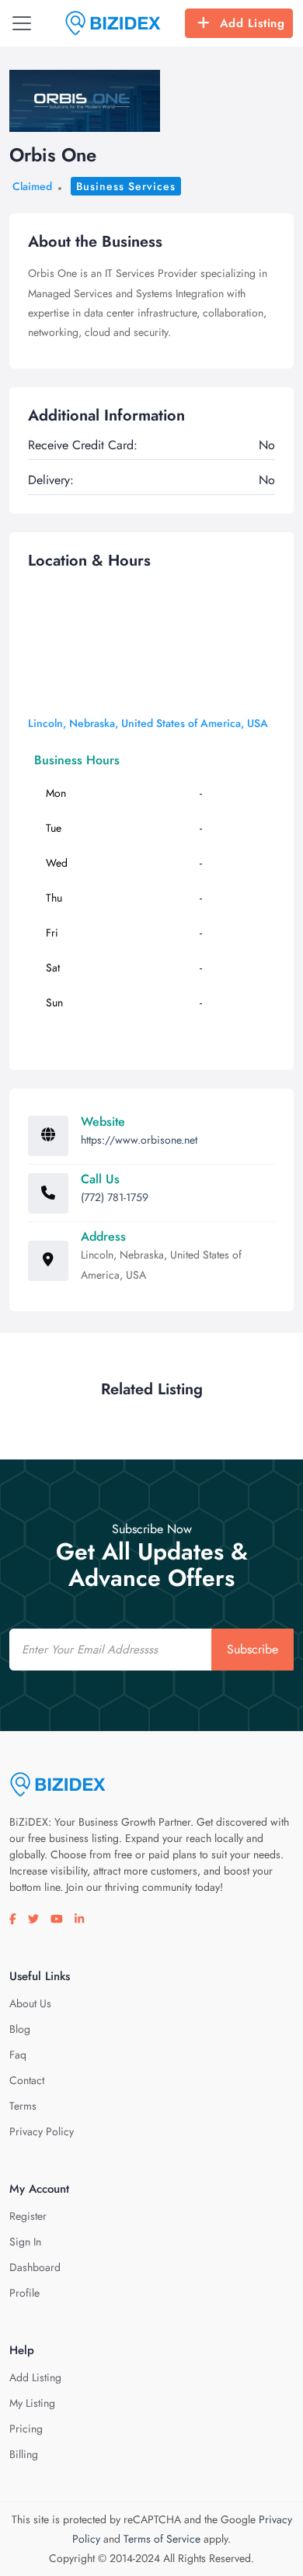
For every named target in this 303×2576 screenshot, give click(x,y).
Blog (20, 2029)
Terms (23, 2106)
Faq (18, 2055)
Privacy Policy (42, 2131)
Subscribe (252, 1649)
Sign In (25, 2242)
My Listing (32, 2403)
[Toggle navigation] (22, 23)
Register (28, 2216)
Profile (24, 2293)
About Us (30, 2003)
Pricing (26, 2429)
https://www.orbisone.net (139, 1140)
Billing (24, 2454)
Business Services (126, 186)
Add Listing (252, 23)
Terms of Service (162, 2539)
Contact (27, 2080)
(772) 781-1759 (115, 1197)
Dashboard (35, 2267)
